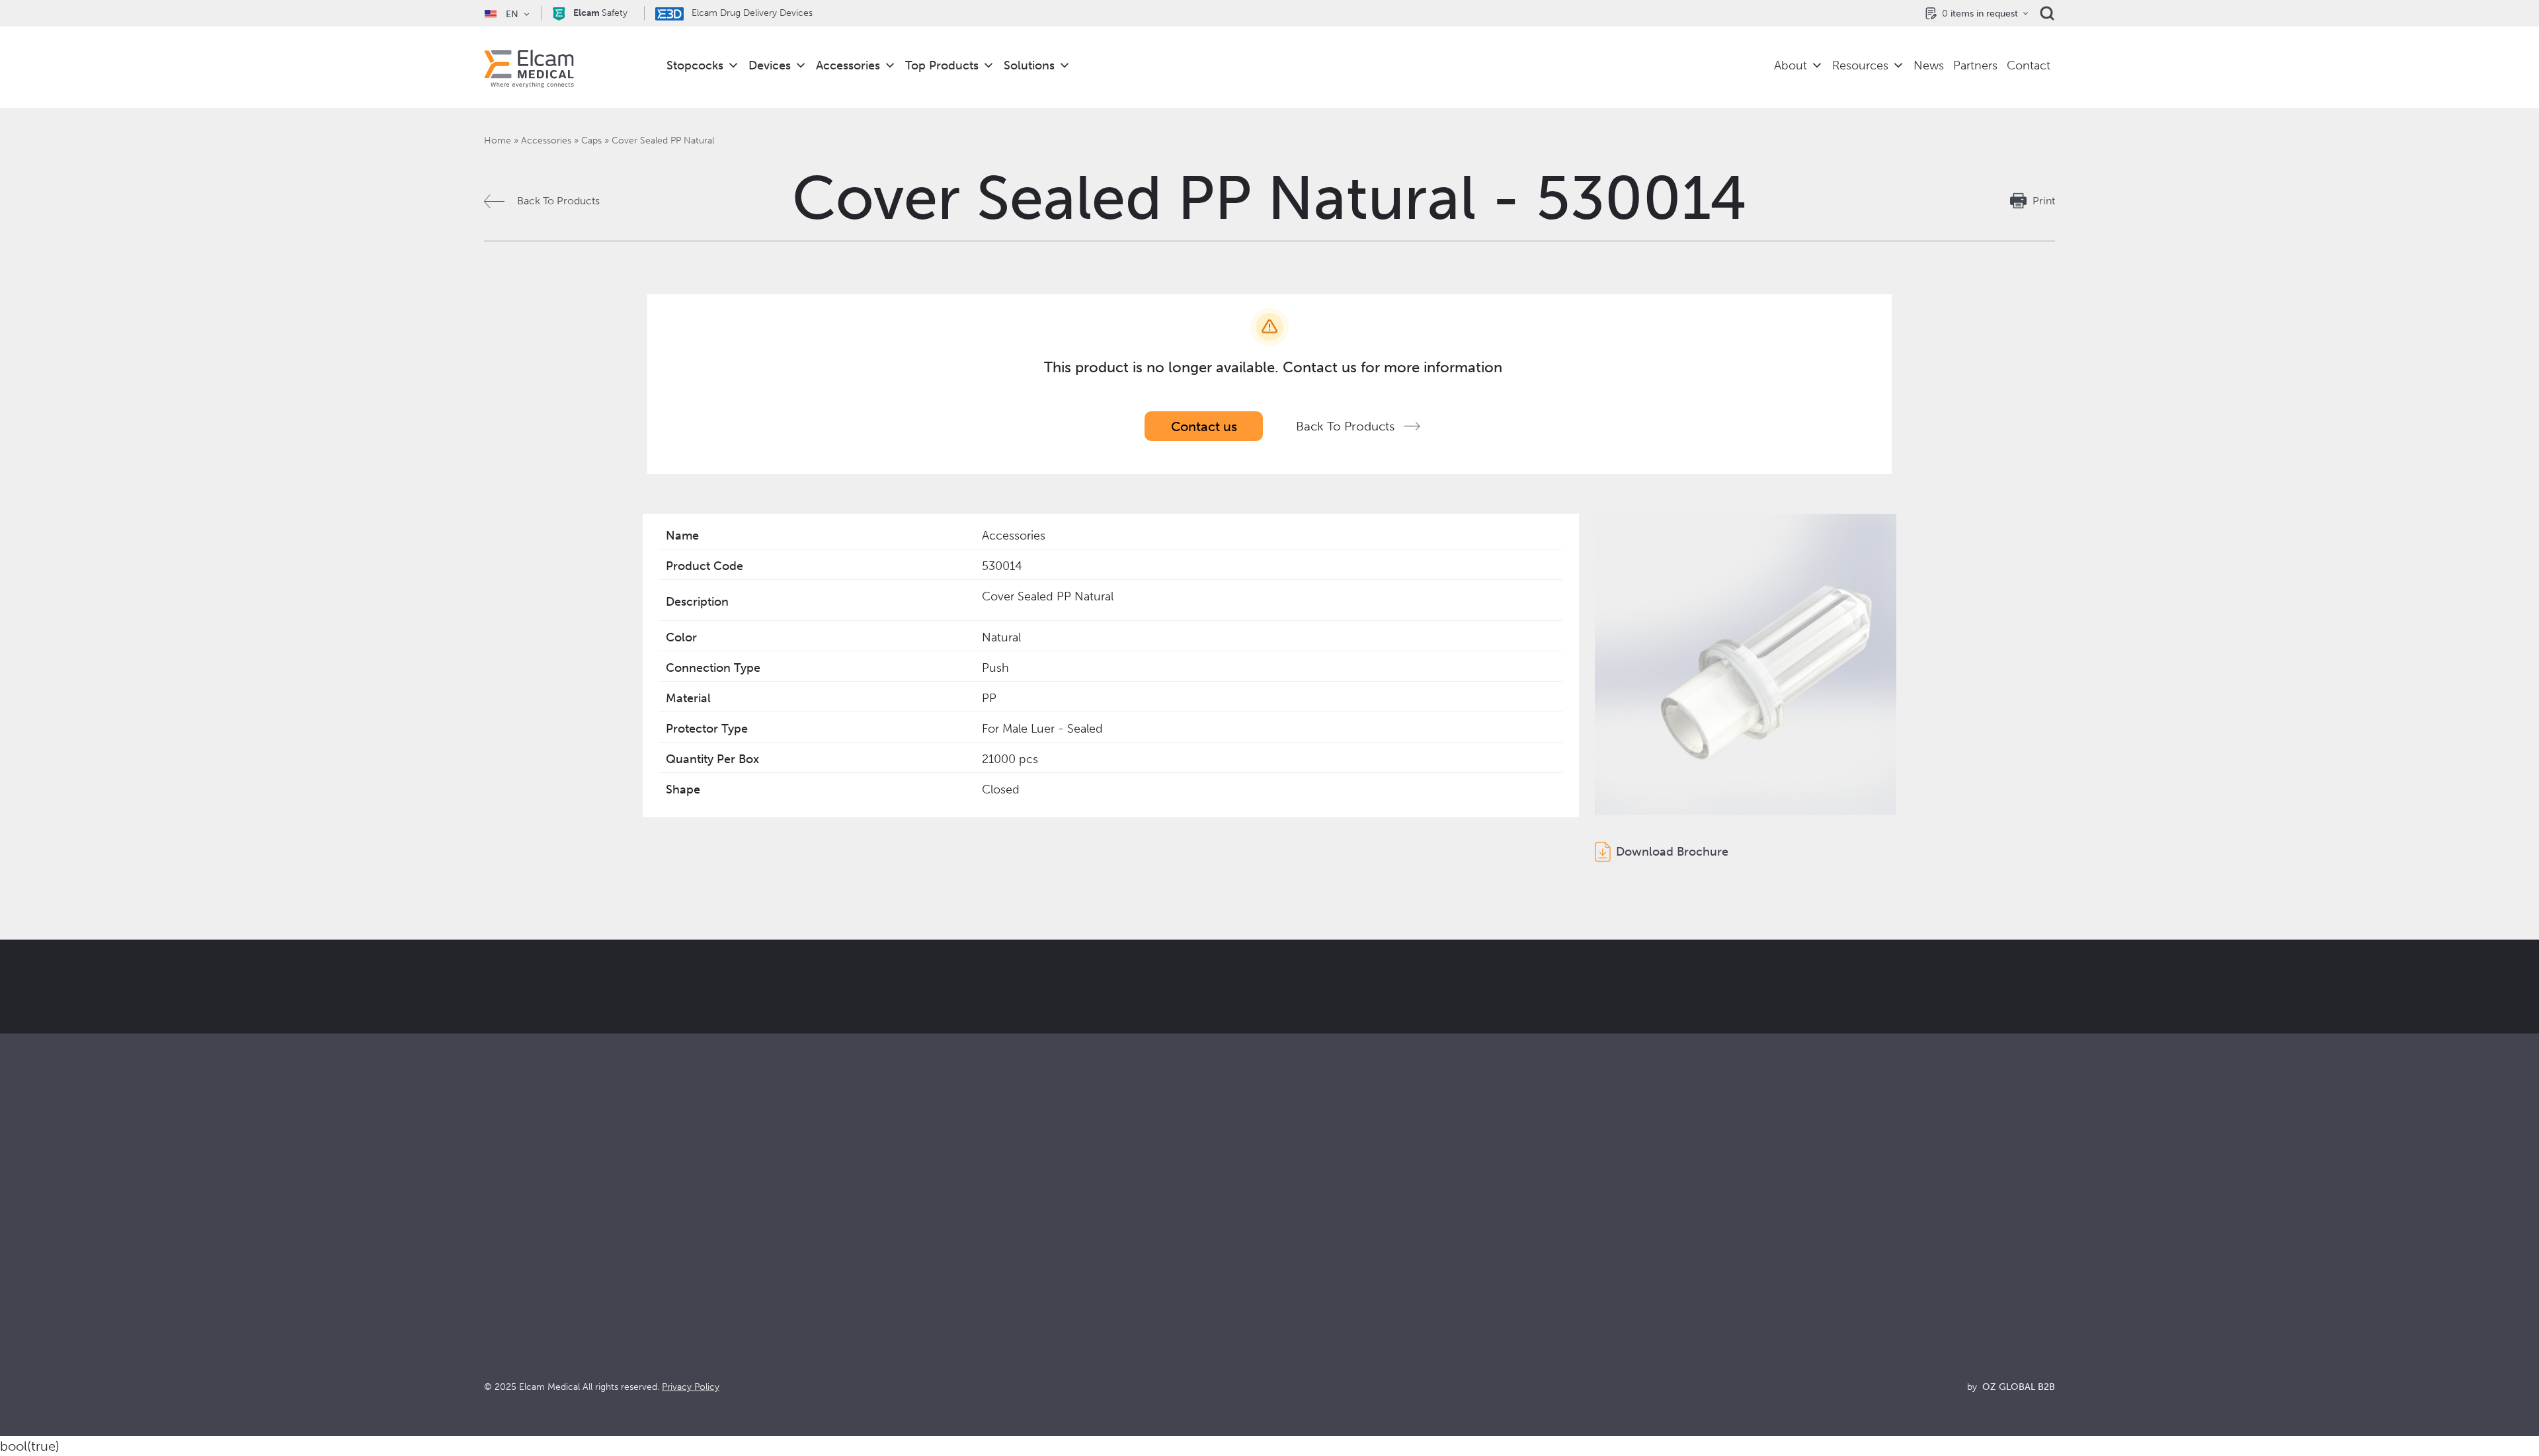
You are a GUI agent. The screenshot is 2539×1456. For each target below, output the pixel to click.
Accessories (848, 65)
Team (1282, 1318)
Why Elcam (1296, 1247)
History (1287, 1354)
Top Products (942, 65)
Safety (600, 13)
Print (2044, 201)
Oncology (901, 1300)
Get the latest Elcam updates (1066, 1053)
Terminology (1692, 1282)
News (1929, 65)
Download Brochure (1672, 852)
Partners (1975, 65)
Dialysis (895, 1265)
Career (1286, 1336)
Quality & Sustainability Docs (1730, 1265)
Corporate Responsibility (1328, 1282)
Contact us (1204, 426)
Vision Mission (1304, 1265)
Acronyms (1687, 1300)
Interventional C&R (922, 1282)
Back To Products (558, 201)
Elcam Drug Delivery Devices (751, 13)
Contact (2029, 65)
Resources (1860, 65)
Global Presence (1309, 1300)
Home (498, 141)
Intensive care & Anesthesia (942, 1247)
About (1791, 65)
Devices (770, 65)
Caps (591, 141)
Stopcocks (695, 65)
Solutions (1029, 65)
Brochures (1687, 1247)
